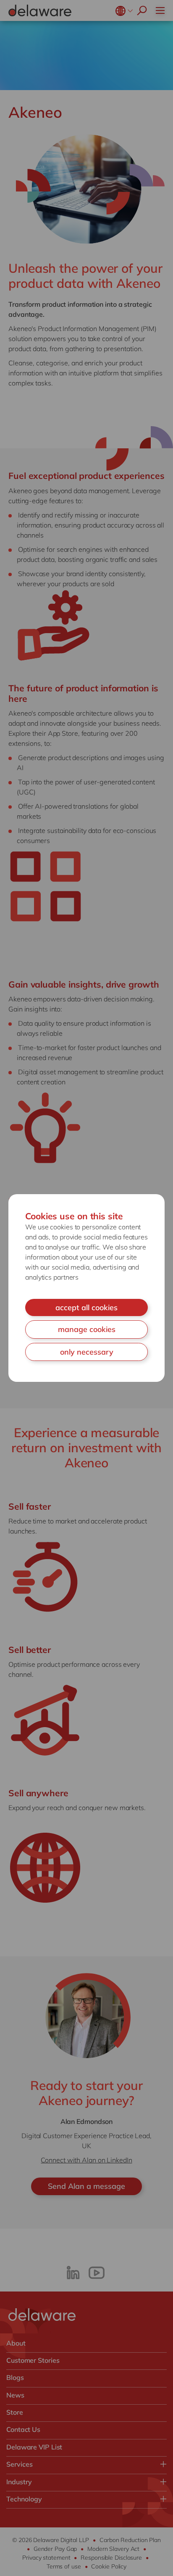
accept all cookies (86, 1307)
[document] (86, 1288)
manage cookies (87, 1329)
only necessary (87, 1352)
